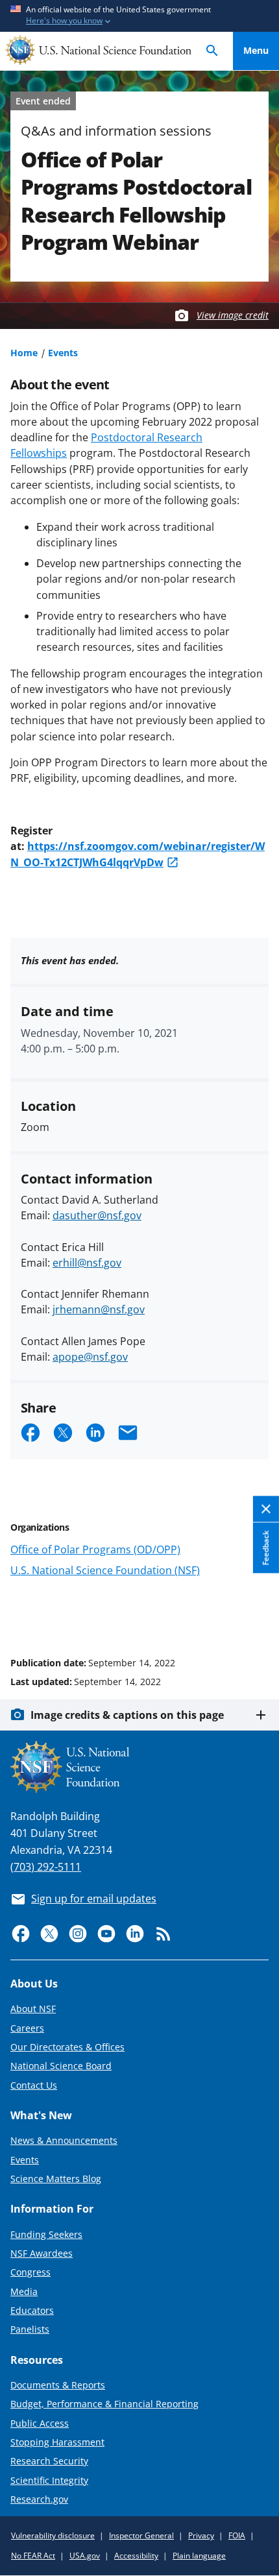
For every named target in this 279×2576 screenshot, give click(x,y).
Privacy (201, 2535)
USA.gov (85, 2556)
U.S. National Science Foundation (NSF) (105, 1570)
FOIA (237, 2535)
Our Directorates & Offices (67, 2047)
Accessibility (136, 2556)
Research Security (49, 2461)
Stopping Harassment (57, 2442)
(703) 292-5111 (46, 1867)
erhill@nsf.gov (87, 1263)
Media (24, 2291)
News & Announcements (64, 2140)
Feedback (266, 1548)
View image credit (233, 315)
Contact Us (34, 2085)
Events (63, 353)
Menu (256, 50)
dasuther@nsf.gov (97, 1215)
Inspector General (141, 2535)
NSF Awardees (42, 2253)
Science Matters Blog (56, 2179)
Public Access (40, 2423)
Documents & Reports (58, 2385)
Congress (30, 2272)
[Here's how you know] (139, 16)
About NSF (33, 2009)
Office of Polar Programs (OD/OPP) (95, 1549)
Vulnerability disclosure (53, 2535)
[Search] (212, 51)
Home (24, 353)
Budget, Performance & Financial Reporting (104, 2404)
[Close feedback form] (266, 1509)
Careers (27, 2028)
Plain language (199, 2556)
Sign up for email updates (94, 1899)
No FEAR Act (33, 2556)
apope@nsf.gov (90, 1357)
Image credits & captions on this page (127, 1715)
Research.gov (39, 2499)
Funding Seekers (46, 2234)
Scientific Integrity (49, 2480)
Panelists (30, 2329)
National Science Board (61, 2066)
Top (256, 1614)
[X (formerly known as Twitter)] (49, 1934)
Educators (32, 2310)
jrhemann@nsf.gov (99, 1309)
